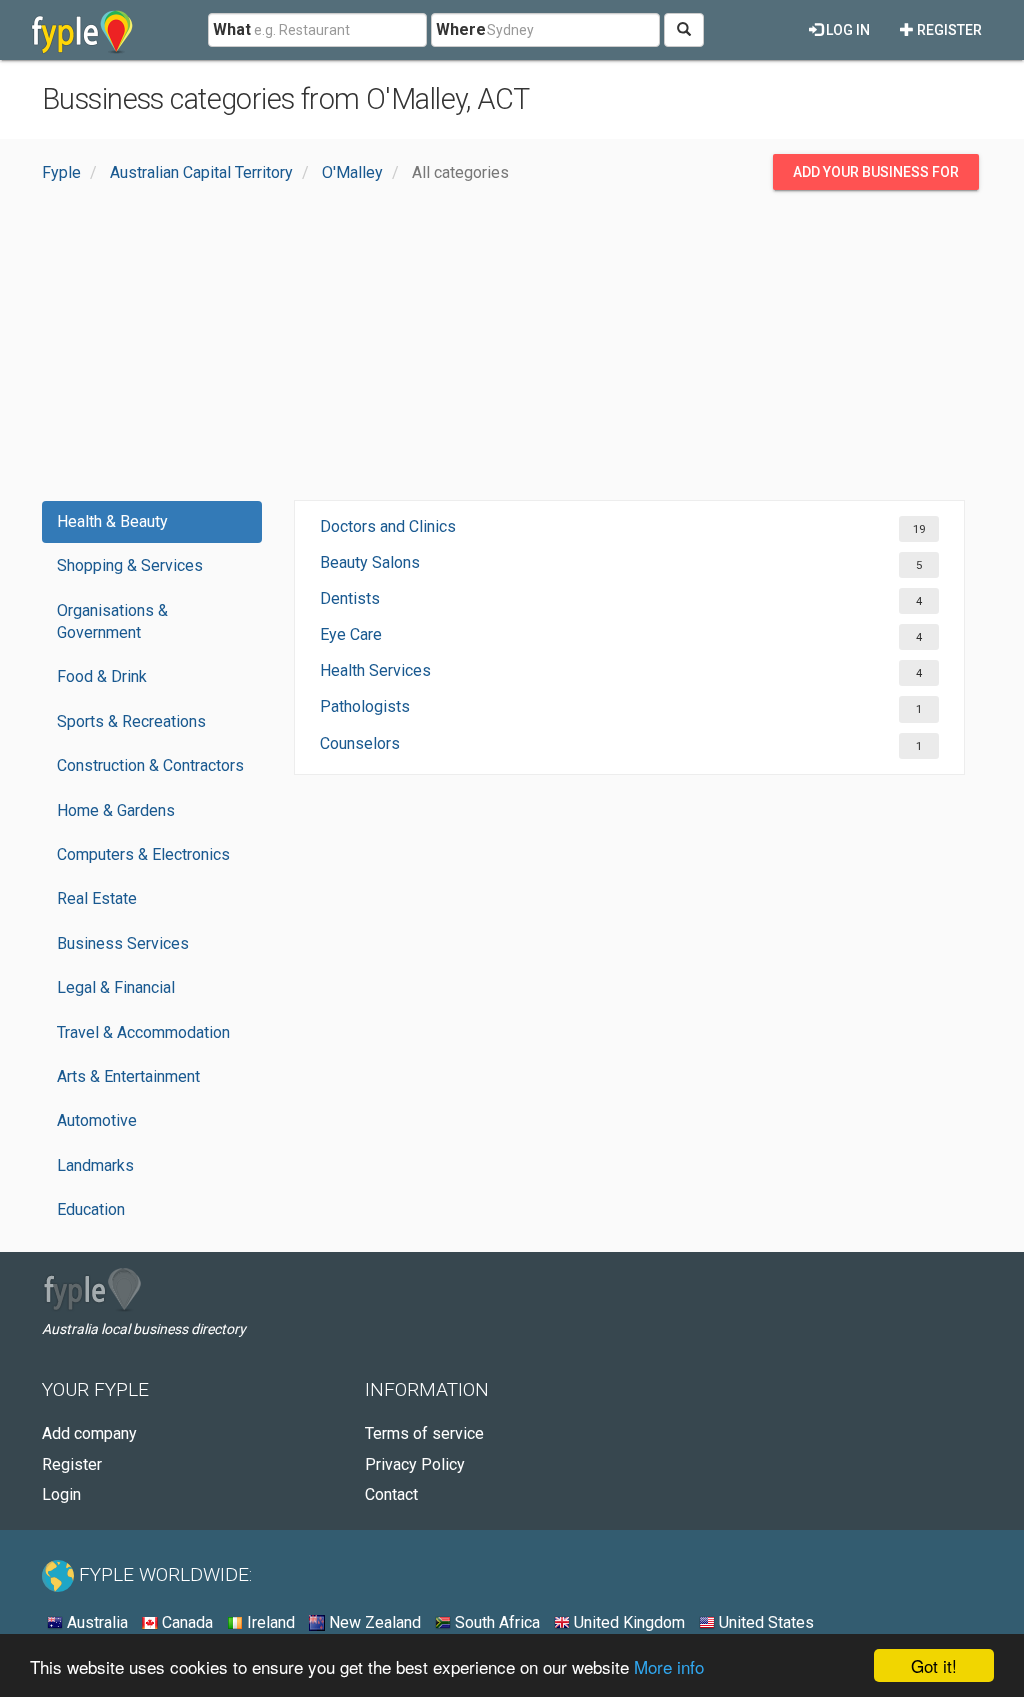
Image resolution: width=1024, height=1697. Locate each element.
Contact (391, 1494)
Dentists (350, 598)
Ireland (269, 1622)
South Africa (495, 1622)
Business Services (123, 943)
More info (669, 1666)
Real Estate (97, 898)
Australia (95, 1622)
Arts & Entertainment (128, 1076)
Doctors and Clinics (388, 526)
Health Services (375, 670)
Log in (846, 30)
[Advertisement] (512, 350)
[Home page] (82, 30)
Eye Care (351, 634)
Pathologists (365, 706)
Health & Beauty (112, 521)
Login (61, 1494)
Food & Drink (102, 676)
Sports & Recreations (131, 721)
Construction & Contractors (150, 765)
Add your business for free (876, 177)
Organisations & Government (112, 621)
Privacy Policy (415, 1464)
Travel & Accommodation (143, 1032)
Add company (89, 1433)
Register (948, 30)
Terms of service (424, 1433)
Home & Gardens (116, 810)
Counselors (360, 743)
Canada (185, 1622)
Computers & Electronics (143, 854)
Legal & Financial (116, 987)
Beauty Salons (370, 562)
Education (91, 1209)
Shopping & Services (130, 565)
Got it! (934, 1665)
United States (764, 1622)
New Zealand (373, 1622)
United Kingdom (627, 1622)
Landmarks (95, 1165)
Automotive (97, 1120)
